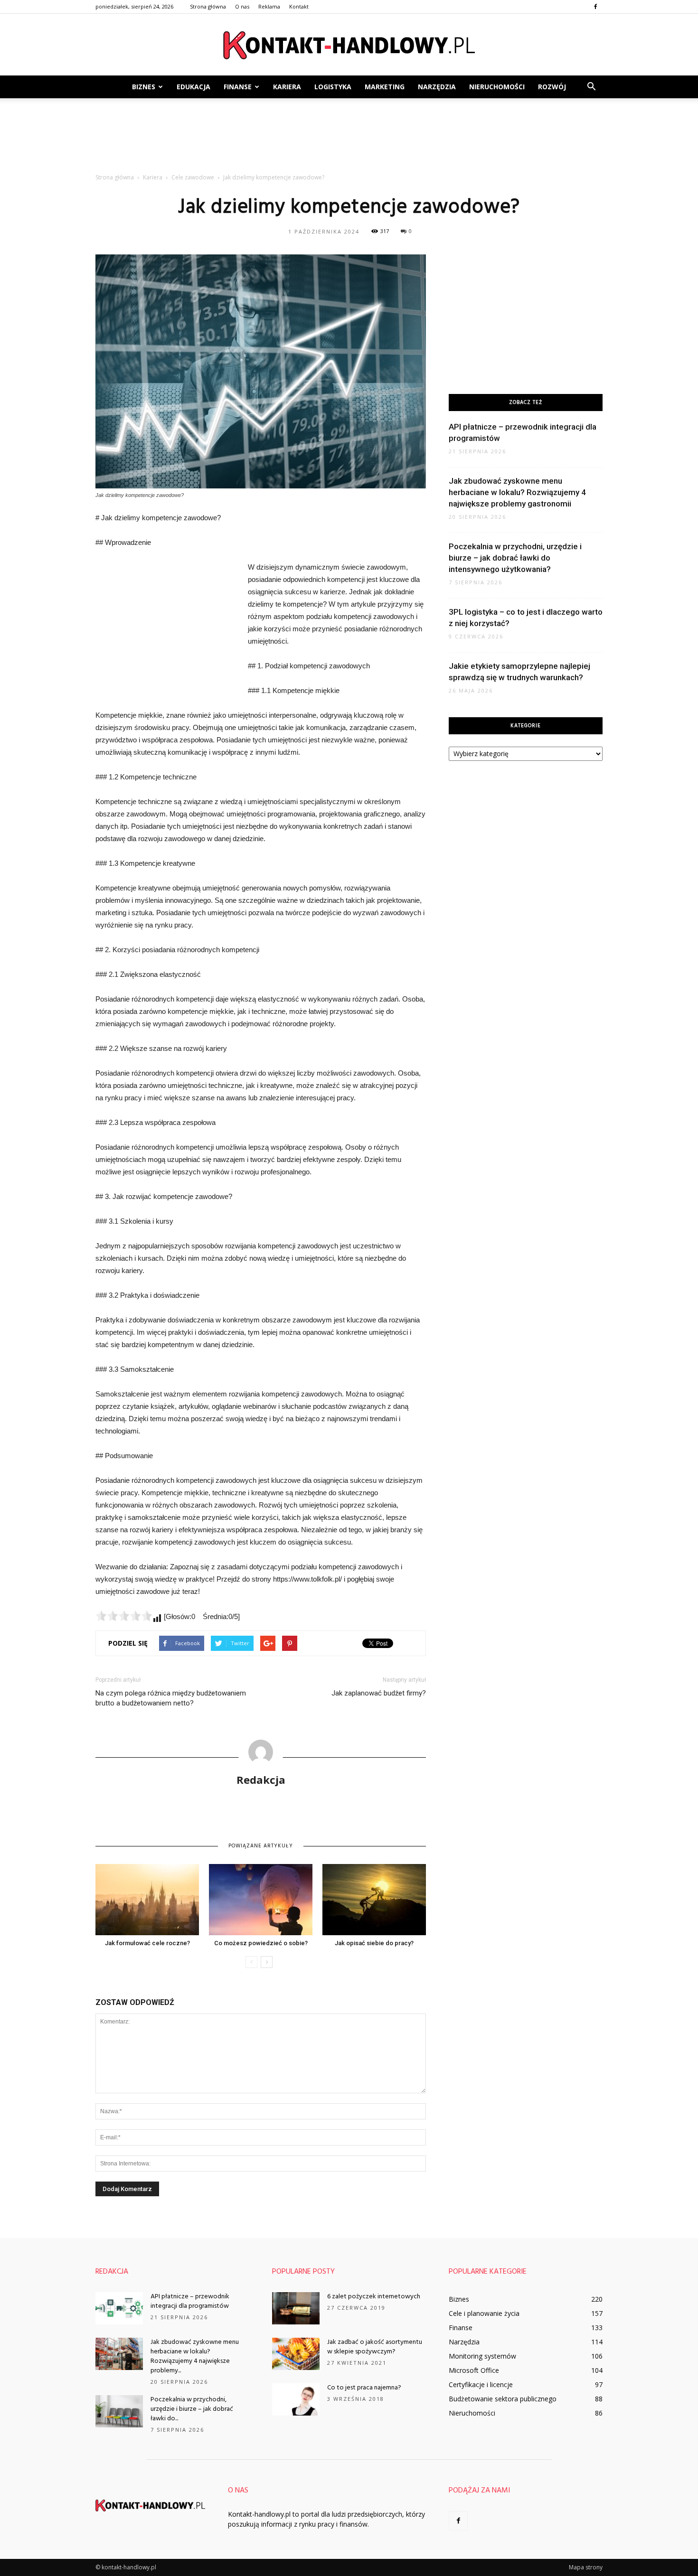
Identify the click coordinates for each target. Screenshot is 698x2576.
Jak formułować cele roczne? (147, 1943)
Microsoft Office (474, 2370)
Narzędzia (437, 87)
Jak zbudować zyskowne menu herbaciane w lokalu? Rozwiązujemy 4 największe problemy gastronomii (517, 492)
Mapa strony (586, 2567)
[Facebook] (595, 7)
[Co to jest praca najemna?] (296, 2400)
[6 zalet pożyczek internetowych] (296, 2309)
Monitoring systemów (482, 2356)
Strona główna (208, 6)
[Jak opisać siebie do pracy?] (374, 1900)
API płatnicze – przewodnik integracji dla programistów (190, 2301)
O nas (242, 6)
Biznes (144, 87)
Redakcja (261, 1780)
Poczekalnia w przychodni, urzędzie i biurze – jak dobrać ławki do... (192, 2409)
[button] (591, 87)
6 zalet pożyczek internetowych (374, 2297)
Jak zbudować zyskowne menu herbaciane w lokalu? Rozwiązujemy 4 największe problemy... (195, 2356)
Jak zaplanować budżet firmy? (379, 1693)
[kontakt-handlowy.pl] (349, 45)
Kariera (287, 87)
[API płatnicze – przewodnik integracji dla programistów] (119, 2309)
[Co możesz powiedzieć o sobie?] (261, 1900)
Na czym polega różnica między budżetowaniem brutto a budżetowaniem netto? (171, 1698)
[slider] (124, 1616)
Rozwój (552, 87)
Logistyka (333, 87)
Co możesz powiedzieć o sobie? (261, 1943)
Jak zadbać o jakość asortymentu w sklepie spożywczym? (375, 2347)
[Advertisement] (349, 131)
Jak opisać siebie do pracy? (374, 1943)
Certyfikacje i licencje (481, 2384)
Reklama (269, 6)
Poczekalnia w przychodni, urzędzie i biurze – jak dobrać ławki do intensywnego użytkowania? (515, 558)
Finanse (238, 87)
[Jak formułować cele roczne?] (147, 1900)
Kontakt (299, 6)
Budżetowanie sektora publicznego (503, 2399)
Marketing (385, 87)
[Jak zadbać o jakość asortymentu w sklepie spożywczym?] (296, 2354)
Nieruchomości (497, 87)
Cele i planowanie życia (484, 2313)
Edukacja (193, 87)
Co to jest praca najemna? (364, 2388)
